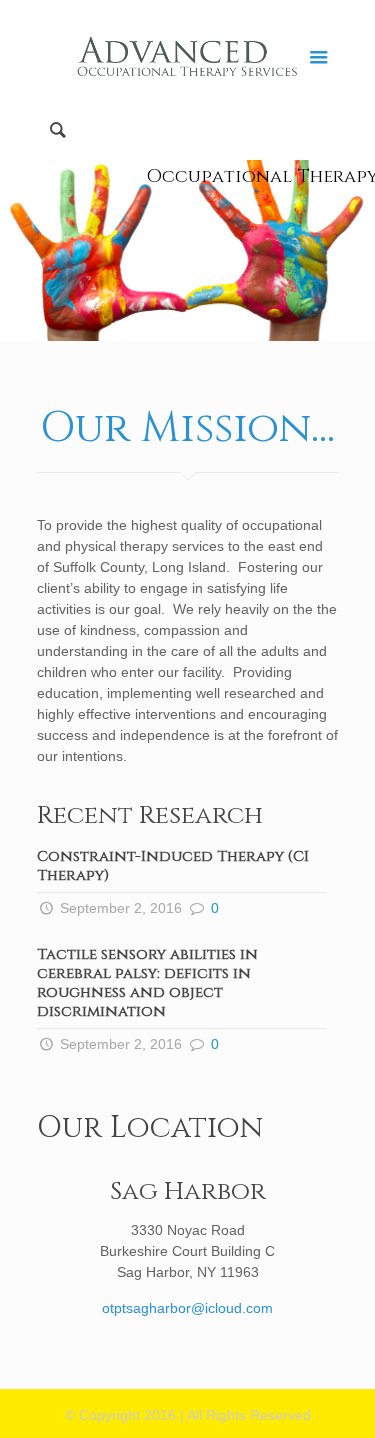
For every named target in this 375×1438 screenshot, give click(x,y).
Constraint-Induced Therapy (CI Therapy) (173, 866)
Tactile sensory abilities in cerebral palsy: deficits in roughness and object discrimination (147, 983)
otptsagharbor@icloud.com (187, 1308)
